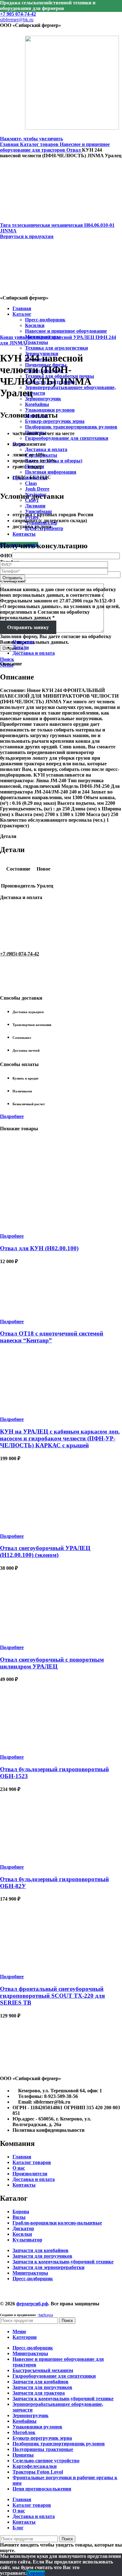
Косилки (22, 2234)
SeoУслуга (46, 2315)
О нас (19, 2168)
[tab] (67, 648)
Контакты (24, 2185)
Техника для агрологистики (56, 348)
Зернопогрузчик (43, 399)
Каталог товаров (40, 144)
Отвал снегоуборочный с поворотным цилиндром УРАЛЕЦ (52, 1663)
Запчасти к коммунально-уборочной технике (63, 2262)
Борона (21, 2212)
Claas (31, 483)
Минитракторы (30, 2273)
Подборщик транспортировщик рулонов (71, 427)
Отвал (74, 150)
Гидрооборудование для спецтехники (67, 438)
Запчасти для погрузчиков (42, 2256)
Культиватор (27, 2240)
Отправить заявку (28, 627)
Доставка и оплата (46, 449)
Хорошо (36, 2573)
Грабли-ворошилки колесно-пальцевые (57, 2223)
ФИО (6, 556)
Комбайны (37, 404)
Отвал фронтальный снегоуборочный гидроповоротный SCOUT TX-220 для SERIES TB (52, 1996)
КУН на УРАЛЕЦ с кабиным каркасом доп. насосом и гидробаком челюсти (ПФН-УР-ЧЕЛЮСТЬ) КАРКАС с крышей (60, 1438)
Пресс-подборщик (33, 2279)
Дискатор (23, 2228)
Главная (10, 144)
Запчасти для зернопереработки (48, 2267)
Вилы (19, 2217)
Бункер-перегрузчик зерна (55, 421)
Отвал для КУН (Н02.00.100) (39, 1248)
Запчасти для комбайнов (41, 2250)
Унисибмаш (38, 511)
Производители (30, 2174)
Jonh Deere (37, 489)
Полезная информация (51, 472)
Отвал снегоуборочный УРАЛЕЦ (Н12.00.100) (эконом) (45, 1551)
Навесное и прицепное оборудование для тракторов (55, 147)
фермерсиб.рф (32, 2304)
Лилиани (35, 506)
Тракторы (37, 342)
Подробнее (12, 1116)
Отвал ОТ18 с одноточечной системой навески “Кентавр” (52, 1337)
